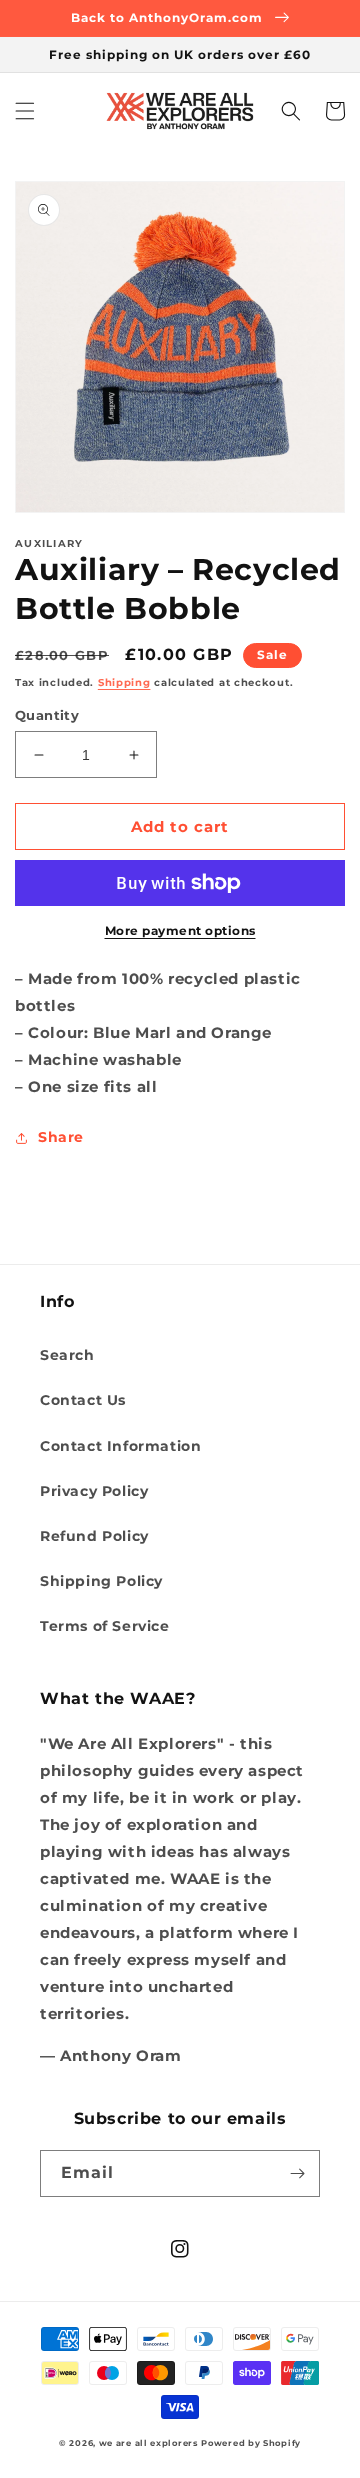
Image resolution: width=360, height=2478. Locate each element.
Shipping (124, 682)
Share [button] (61, 1137)
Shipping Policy (101, 1581)
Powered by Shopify (251, 2443)
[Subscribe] (297, 2173)
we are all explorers (148, 2443)
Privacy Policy (94, 1491)
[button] (25, 111)
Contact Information (120, 1446)
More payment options (180, 930)
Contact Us (83, 1400)
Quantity (47, 715)
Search (67, 1355)
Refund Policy (94, 1536)
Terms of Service (105, 1626)
